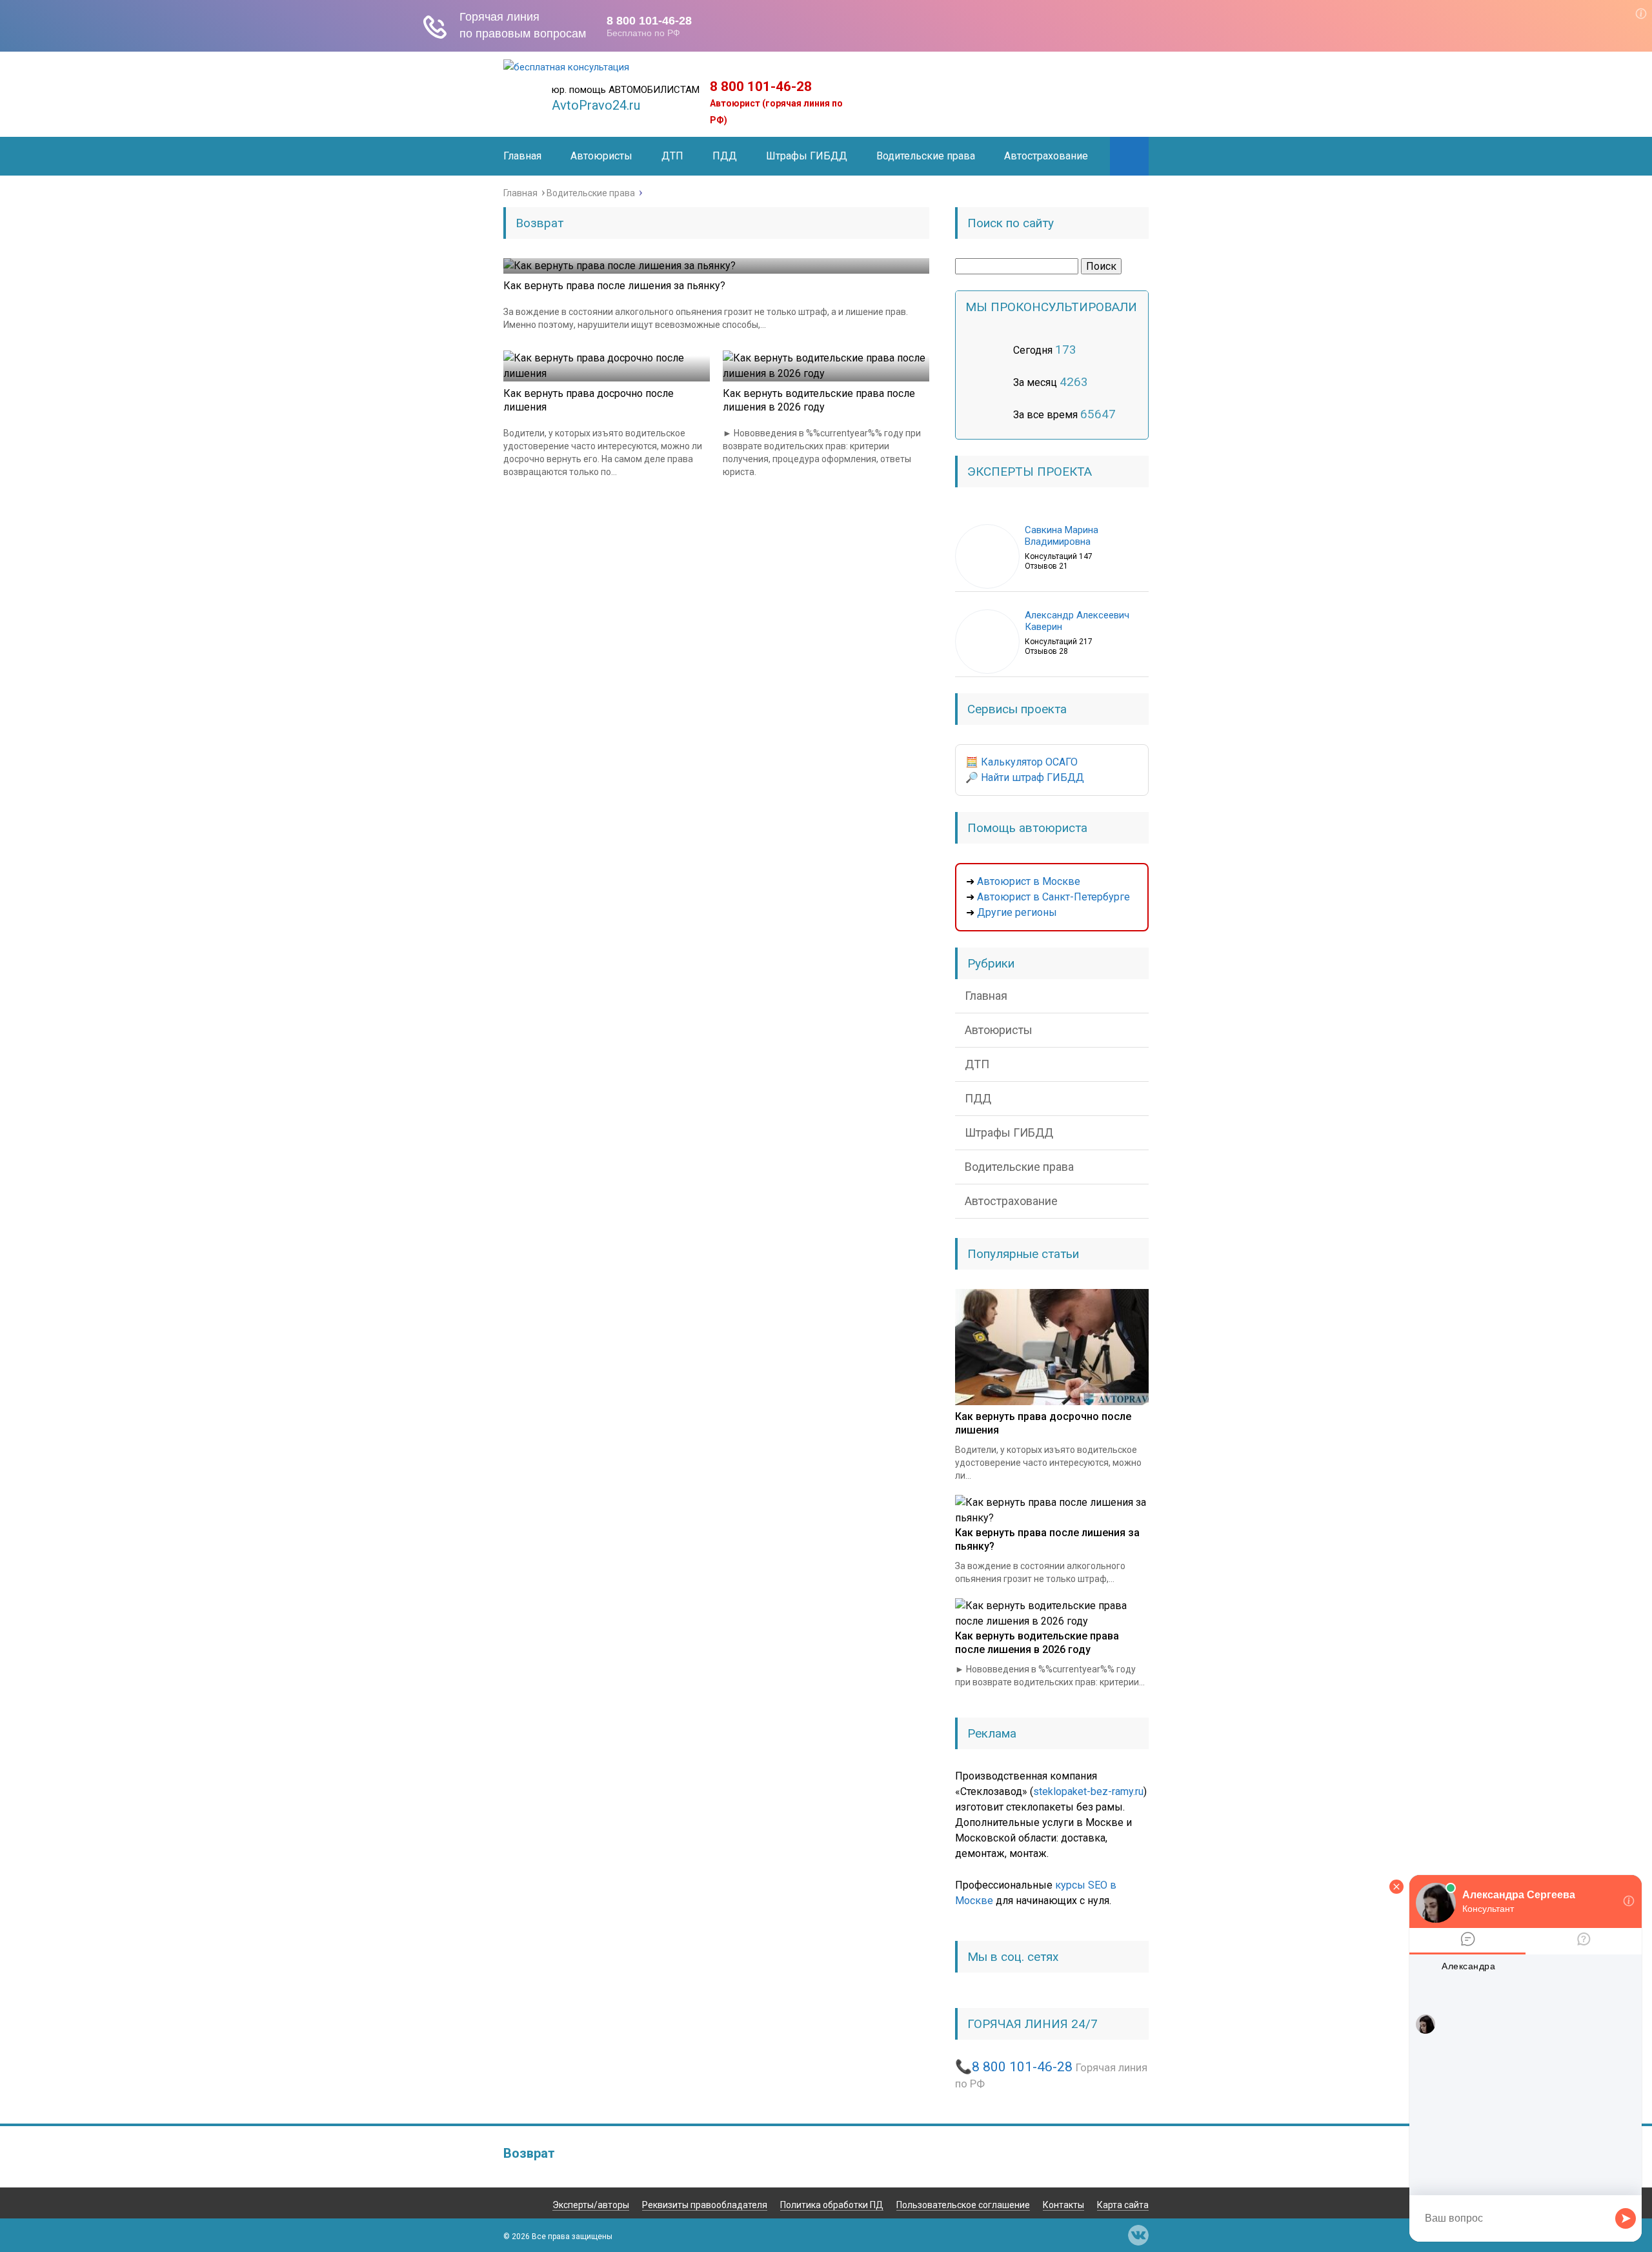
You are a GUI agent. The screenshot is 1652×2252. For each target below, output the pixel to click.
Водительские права (926, 156)
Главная (522, 156)
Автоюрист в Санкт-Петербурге (1053, 897)
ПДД (725, 156)
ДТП (672, 156)
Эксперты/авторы (591, 2205)
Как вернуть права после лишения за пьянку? (614, 286)
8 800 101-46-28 (761, 86)
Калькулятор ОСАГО (1029, 762)
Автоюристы (601, 156)
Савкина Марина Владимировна (1062, 536)
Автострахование (1046, 156)
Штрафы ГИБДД (807, 156)
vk (1138, 2235)
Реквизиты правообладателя (705, 2205)
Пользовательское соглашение (963, 2205)
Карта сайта (1123, 2205)
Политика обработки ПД (832, 2205)
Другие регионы (1017, 912)
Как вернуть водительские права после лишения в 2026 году (819, 400)
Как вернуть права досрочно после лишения (589, 400)
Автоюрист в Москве (1029, 881)
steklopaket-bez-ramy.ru (1088, 1791)
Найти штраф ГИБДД (1032, 777)
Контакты (1063, 2205)
